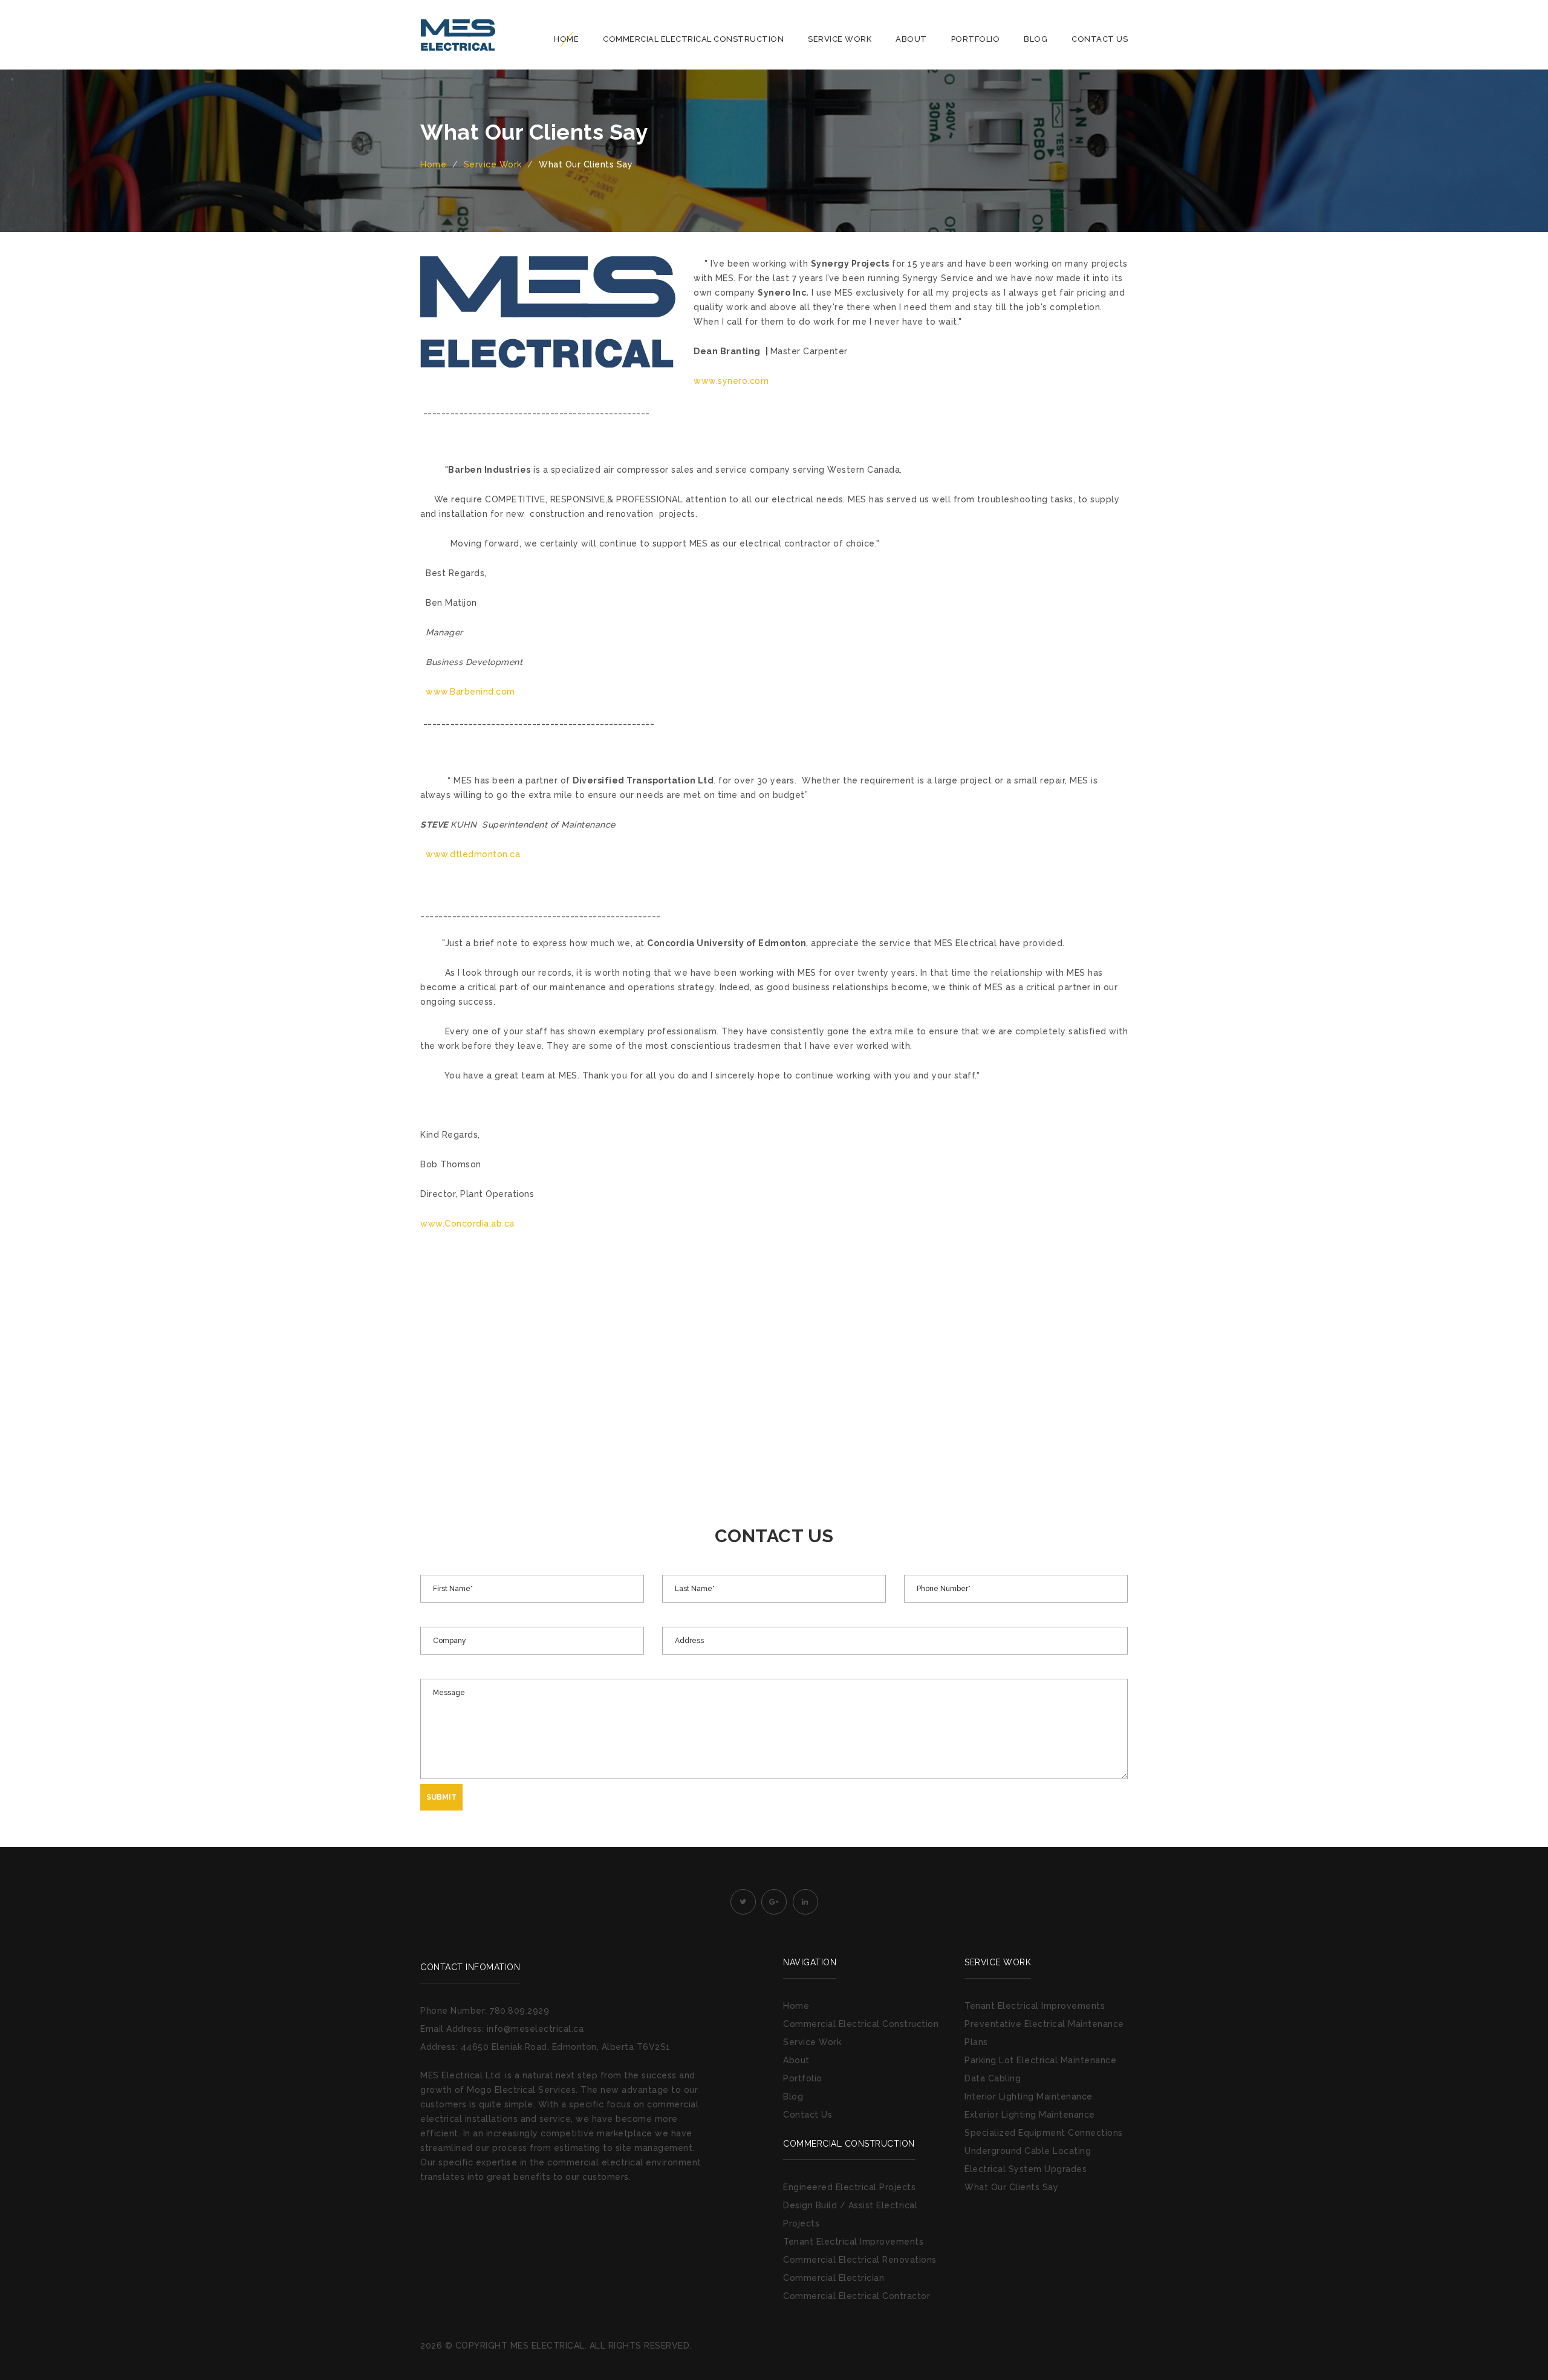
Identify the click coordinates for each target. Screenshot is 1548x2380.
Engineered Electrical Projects (849, 2187)
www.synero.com (731, 381)
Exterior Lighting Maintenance (1030, 2115)
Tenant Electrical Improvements (853, 2242)
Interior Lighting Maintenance (1029, 2096)
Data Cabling (993, 2078)
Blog (1036, 39)
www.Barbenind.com (470, 692)
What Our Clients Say (1011, 2187)
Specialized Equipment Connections (1044, 2133)
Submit (441, 1797)
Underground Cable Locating (1028, 2151)
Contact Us (1100, 39)
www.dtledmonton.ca (473, 854)
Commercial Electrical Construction (693, 39)
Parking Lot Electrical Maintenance (1040, 2060)
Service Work (840, 39)
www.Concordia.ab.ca (467, 1224)
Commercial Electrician (834, 2278)
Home (566, 39)
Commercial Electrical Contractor (857, 2296)
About (911, 39)
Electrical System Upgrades (1026, 2169)
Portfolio (976, 39)
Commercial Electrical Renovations (860, 2260)
